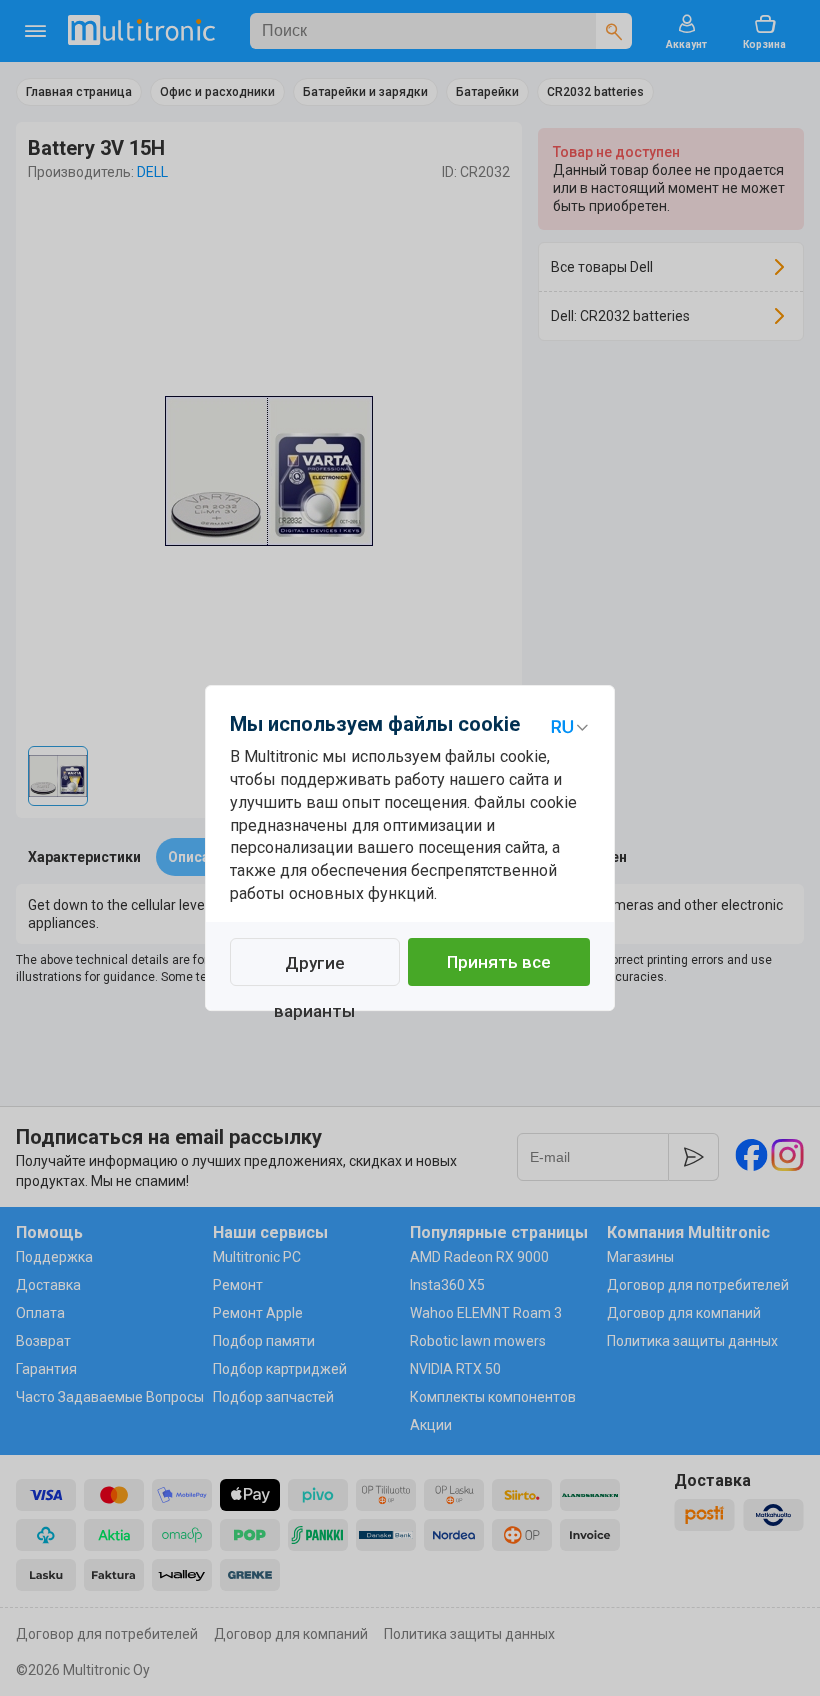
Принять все (499, 962)
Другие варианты (314, 969)
